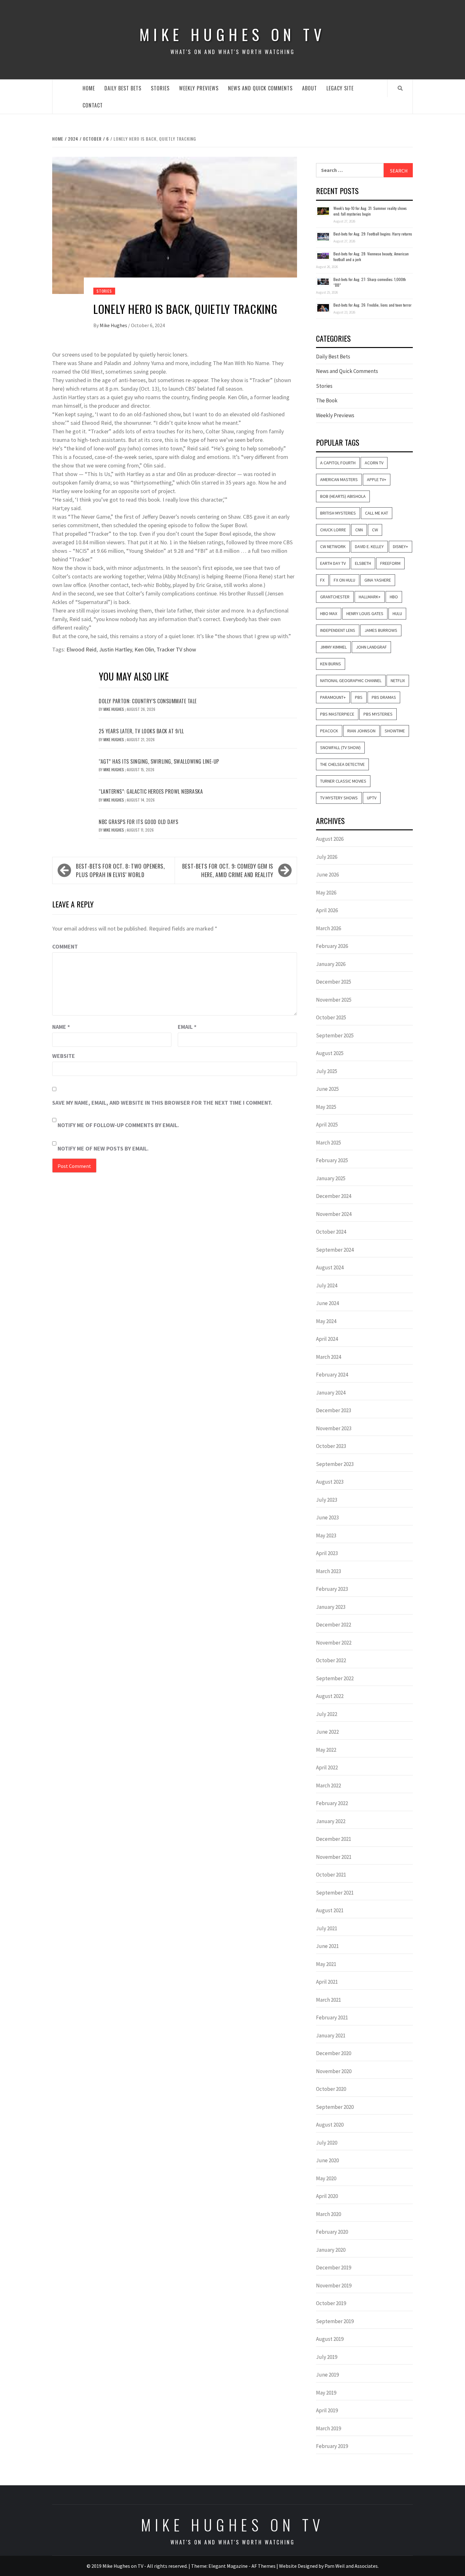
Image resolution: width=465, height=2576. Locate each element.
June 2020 (327, 2160)
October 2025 (331, 1017)
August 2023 (330, 1482)
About (310, 88)
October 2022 (331, 1660)
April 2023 (327, 1553)
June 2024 (327, 1303)
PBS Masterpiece (337, 714)
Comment (65, 946)
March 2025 (329, 1143)
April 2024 (327, 1339)
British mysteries (338, 513)
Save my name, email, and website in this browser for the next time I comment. (162, 1103)
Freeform (390, 563)
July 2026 (327, 857)
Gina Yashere (378, 580)
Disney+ (400, 546)
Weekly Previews (199, 88)
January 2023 (331, 1607)
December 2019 (334, 2268)
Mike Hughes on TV (232, 34)
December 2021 (334, 1839)
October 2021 (331, 1875)
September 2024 (335, 1250)
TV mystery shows (339, 798)
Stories (160, 88)
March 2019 (329, 2428)
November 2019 (334, 2286)
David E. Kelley (369, 546)
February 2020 (332, 2232)
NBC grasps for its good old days (138, 822)
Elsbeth (363, 563)
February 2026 (332, 946)
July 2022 (327, 1714)
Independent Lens (338, 630)
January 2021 (331, 2036)
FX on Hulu (344, 580)
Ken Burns (331, 664)
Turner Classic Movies (343, 781)
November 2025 (334, 1000)
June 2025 (327, 1089)
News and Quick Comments (260, 88)
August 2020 (330, 2125)
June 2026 (327, 875)
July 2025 (327, 1071)
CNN (359, 530)
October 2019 (331, 2303)
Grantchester (335, 597)
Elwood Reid (81, 649)
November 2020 (334, 2071)
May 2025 (326, 1107)
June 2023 (327, 1517)
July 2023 (327, 1500)
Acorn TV (374, 463)
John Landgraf (371, 647)
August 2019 (330, 2339)
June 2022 (327, 1732)
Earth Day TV (333, 563)
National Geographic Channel (351, 681)
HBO (394, 597)
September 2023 (335, 1464)
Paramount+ (333, 697)
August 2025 (330, 1053)
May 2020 (326, 2178)
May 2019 (326, 2393)
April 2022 (327, 1767)
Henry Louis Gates (365, 613)
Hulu (397, 613)
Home (89, 88)
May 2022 (326, 1750)
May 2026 (326, 893)
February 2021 (332, 2017)
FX (322, 580)
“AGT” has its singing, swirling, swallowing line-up (159, 761)
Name (61, 1027)
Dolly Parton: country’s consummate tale (148, 701)
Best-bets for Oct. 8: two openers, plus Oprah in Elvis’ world (121, 870)
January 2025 (331, 1178)
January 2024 (331, 1393)
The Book (327, 400)
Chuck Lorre (333, 530)
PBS (359, 697)
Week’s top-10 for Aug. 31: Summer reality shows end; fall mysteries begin (370, 211)
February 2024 (332, 1375)
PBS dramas (384, 697)
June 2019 (327, 2375)
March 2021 (329, 2000)
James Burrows (381, 630)
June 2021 (327, 1946)
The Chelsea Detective (342, 764)
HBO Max (329, 613)
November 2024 (334, 1214)
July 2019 (327, 2357)
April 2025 (327, 1125)
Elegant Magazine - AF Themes (242, 2566)
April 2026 (327, 910)
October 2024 (331, 1232)
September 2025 (335, 1035)
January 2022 (331, 1821)
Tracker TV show (176, 649)
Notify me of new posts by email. (103, 1148)
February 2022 (332, 1803)
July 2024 (327, 1285)
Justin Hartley (115, 649)
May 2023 (326, 1535)
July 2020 (327, 2143)
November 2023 (334, 1428)
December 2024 (334, 1196)
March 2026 (329, 928)
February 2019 (332, 2446)
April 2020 (327, 2196)
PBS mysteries (378, 714)
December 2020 (334, 2053)
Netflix (398, 681)
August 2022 (330, 1696)
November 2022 (334, 1643)
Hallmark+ (370, 597)
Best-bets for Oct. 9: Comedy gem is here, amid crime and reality (228, 870)
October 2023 (331, 1446)
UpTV (372, 798)
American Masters (339, 479)
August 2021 (330, 1910)
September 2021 (335, 1893)
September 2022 (335, 1678)
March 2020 (329, 2214)
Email (187, 1027)
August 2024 (330, 1267)
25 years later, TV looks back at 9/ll (141, 731)
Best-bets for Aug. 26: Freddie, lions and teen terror (372, 305)
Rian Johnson (361, 731)
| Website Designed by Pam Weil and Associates (327, 2566)
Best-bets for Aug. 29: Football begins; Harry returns (373, 234)
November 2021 (334, 1857)
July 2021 (327, 1928)
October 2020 (331, 2089)
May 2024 (326, 1321)
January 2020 (331, 2250)
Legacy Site (340, 88)
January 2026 (331, 964)
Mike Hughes (114, 325)
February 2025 (332, 1160)
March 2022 (329, 1785)
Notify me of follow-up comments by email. (118, 1125)
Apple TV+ (377, 479)
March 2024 (329, 1357)
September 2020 (335, 2107)
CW (375, 530)
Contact (93, 105)
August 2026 (330, 839)
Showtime (395, 731)
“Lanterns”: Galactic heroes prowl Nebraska (151, 791)
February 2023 (332, 1589)
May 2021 (326, 1964)
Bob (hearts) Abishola (343, 496)
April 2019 (327, 2410)
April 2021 (327, 1982)
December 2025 (334, 982)
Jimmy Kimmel (333, 647)
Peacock (329, 731)
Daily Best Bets (123, 88)
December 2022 (334, 1625)
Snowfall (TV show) (340, 748)
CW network (333, 546)
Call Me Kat (377, 513)
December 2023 (334, 1410)
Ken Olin (144, 649)
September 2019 (335, 2321)
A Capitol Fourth (338, 463)
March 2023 (329, 1571)
